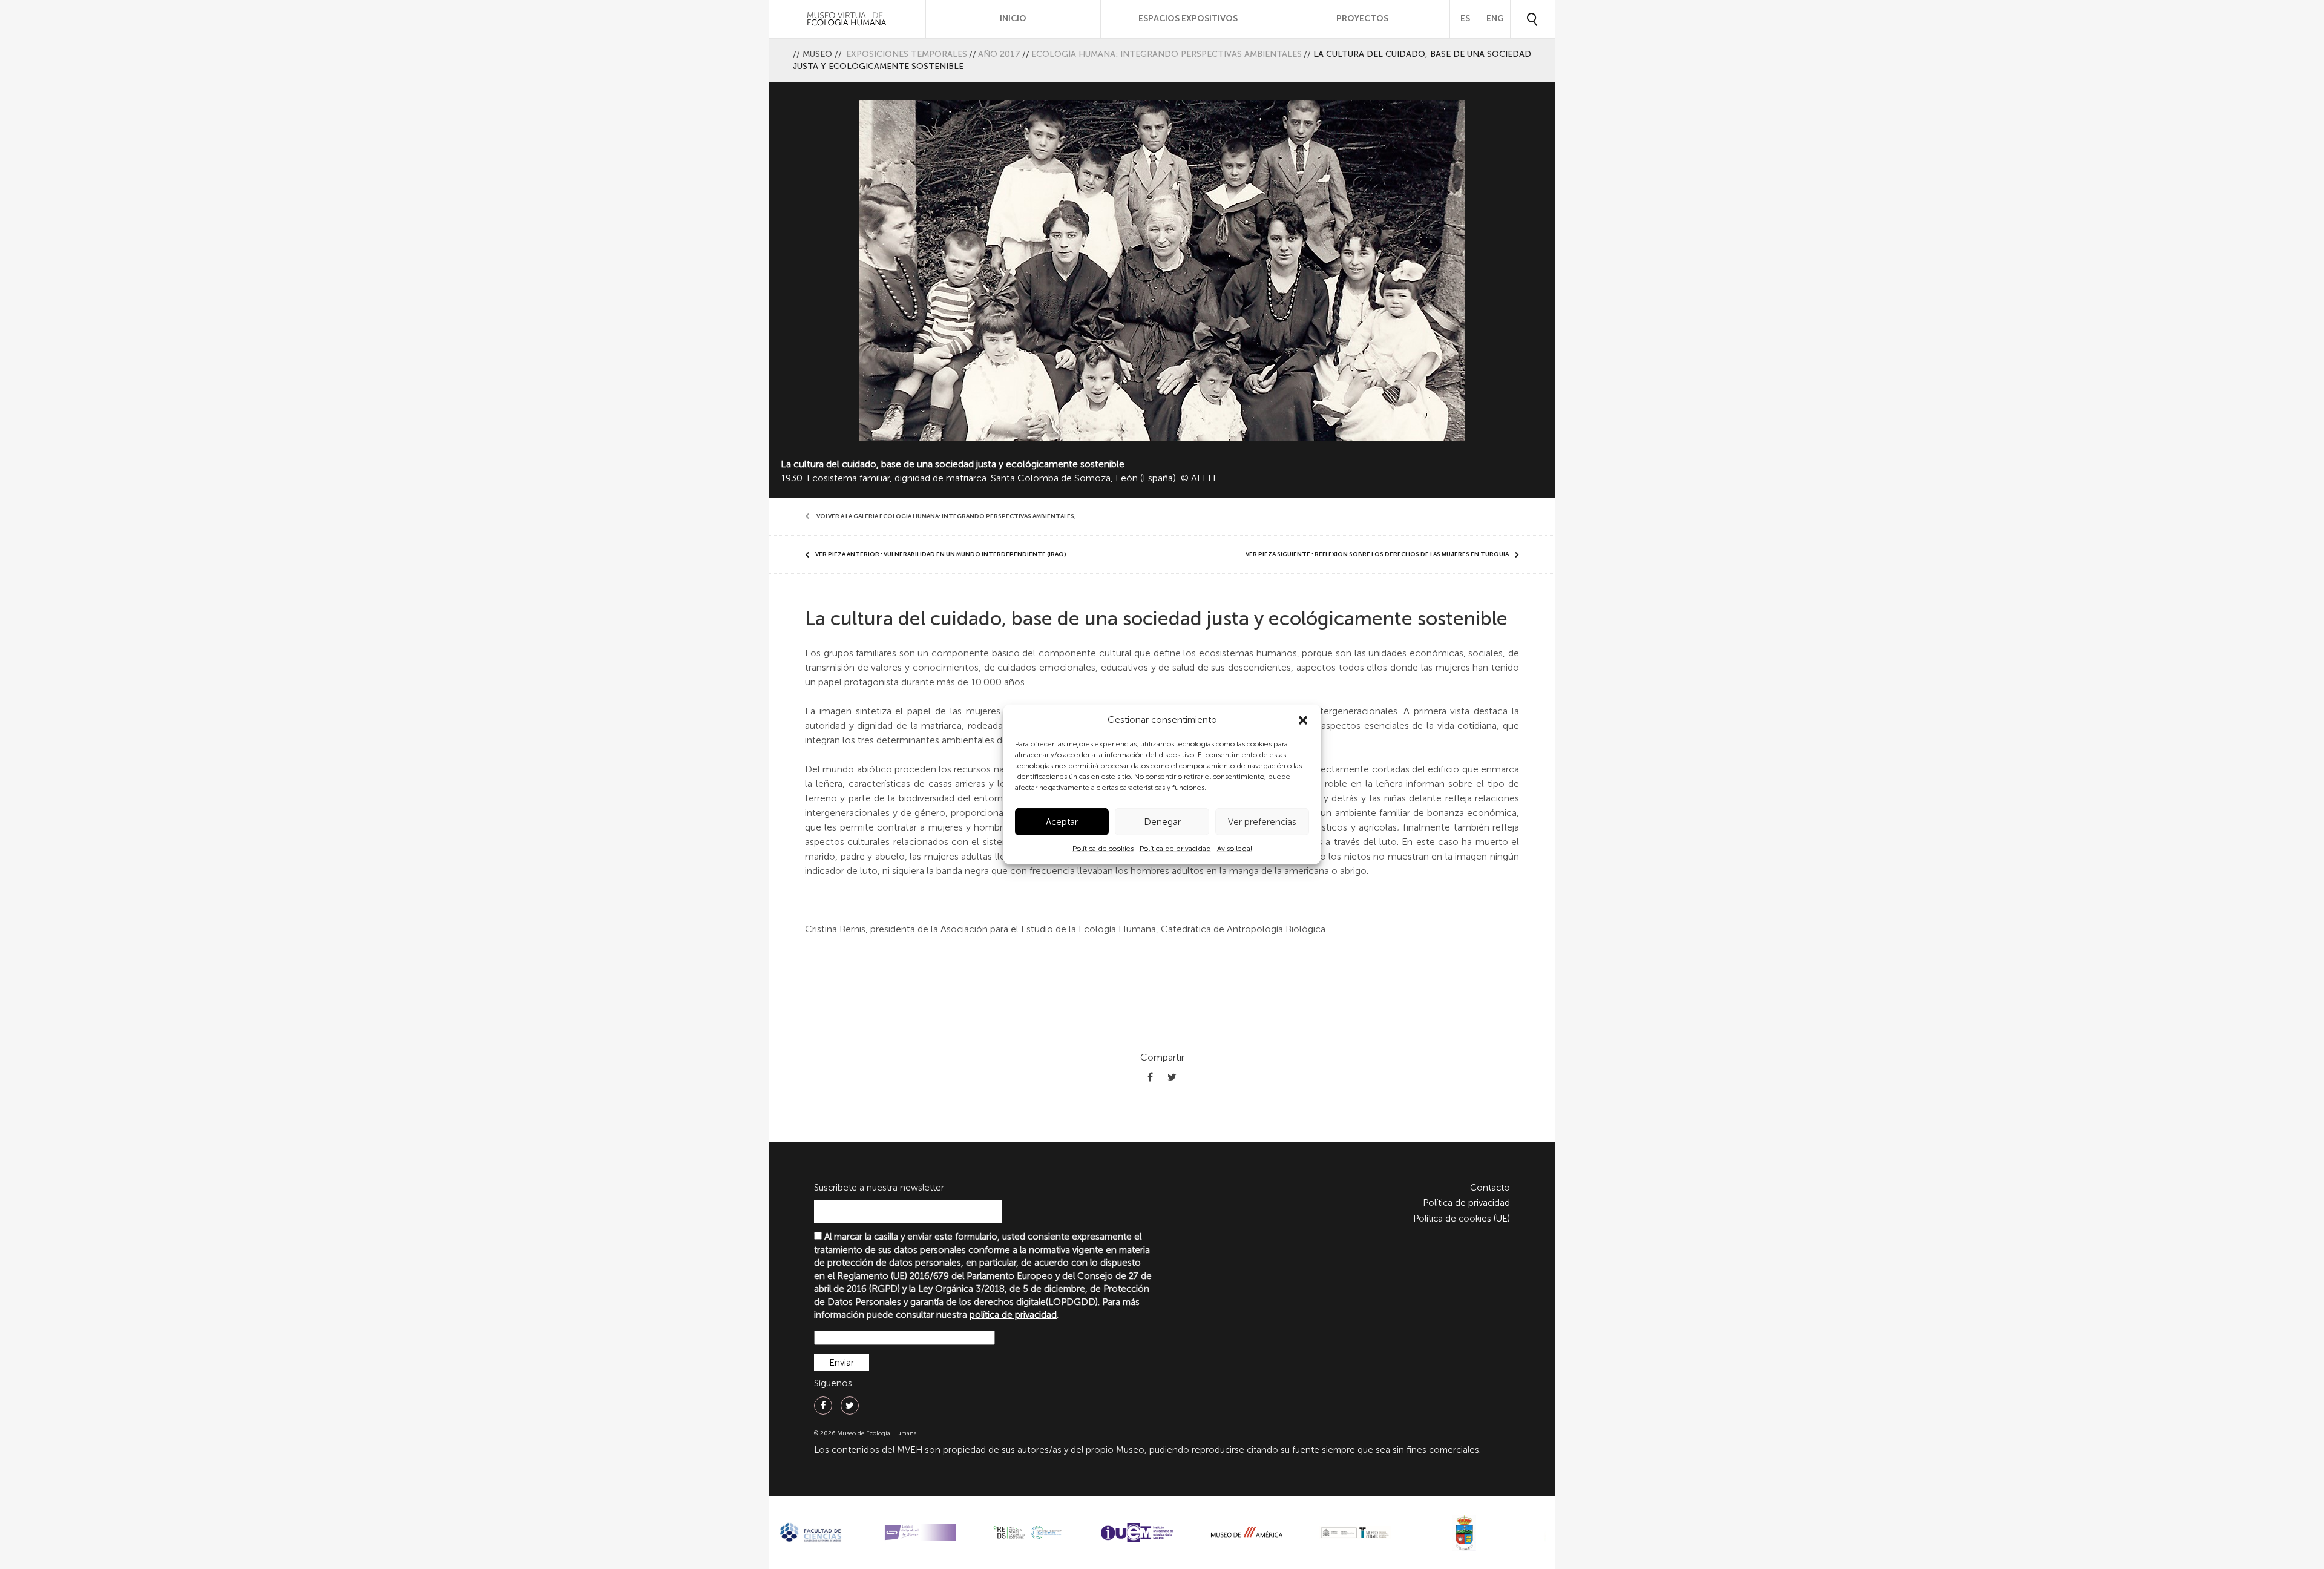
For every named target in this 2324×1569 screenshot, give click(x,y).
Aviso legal (1235, 849)
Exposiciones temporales (907, 54)
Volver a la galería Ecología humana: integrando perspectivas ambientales (945, 516)
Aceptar (1062, 822)
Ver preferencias (1262, 822)
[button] (1303, 720)
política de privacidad (1013, 1315)
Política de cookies (1103, 849)
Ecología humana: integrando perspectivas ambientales (1167, 54)
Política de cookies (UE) (1462, 1219)
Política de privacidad (1175, 849)
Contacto (1490, 1188)
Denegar (1162, 822)
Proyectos (1362, 18)
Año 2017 (999, 54)
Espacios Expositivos (1188, 18)
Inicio (1013, 18)
